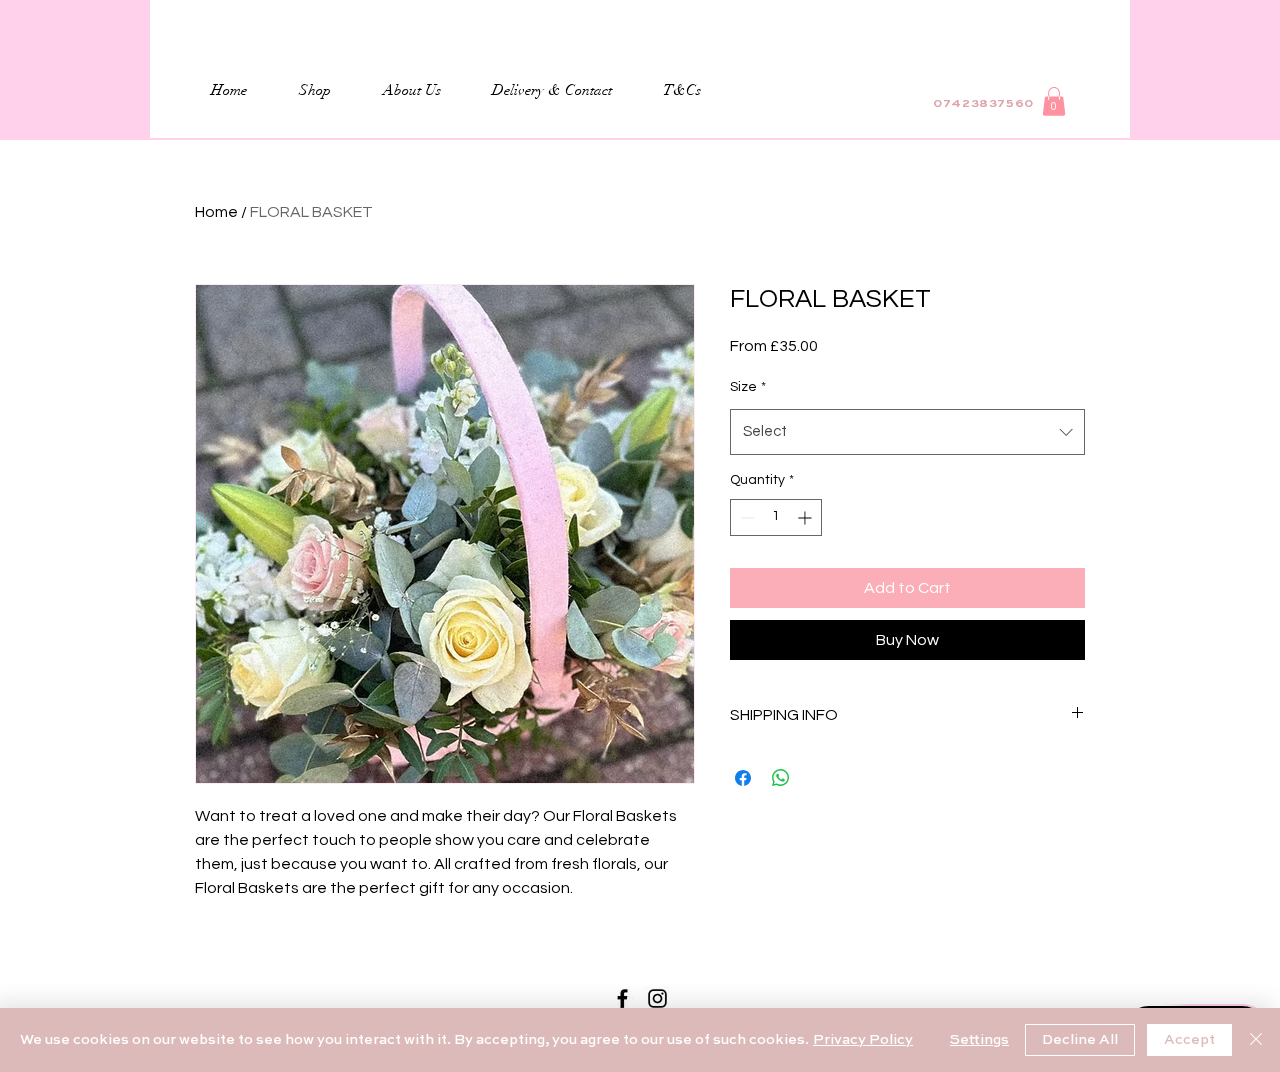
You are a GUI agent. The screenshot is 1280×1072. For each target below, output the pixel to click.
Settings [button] (979, 1040)
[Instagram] (657, 998)
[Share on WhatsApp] (781, 778)
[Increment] (806, 517)
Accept (1189, 1040)
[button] (1054, 101)
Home (216, 212)
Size (748, 387)
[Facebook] (622, 998)
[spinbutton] (776, 517)
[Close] (1256, 1040)
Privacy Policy (863, 1040)
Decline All (1080, 1040)
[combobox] (907, 432)
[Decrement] (745, 517)
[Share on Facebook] (743, 778)
